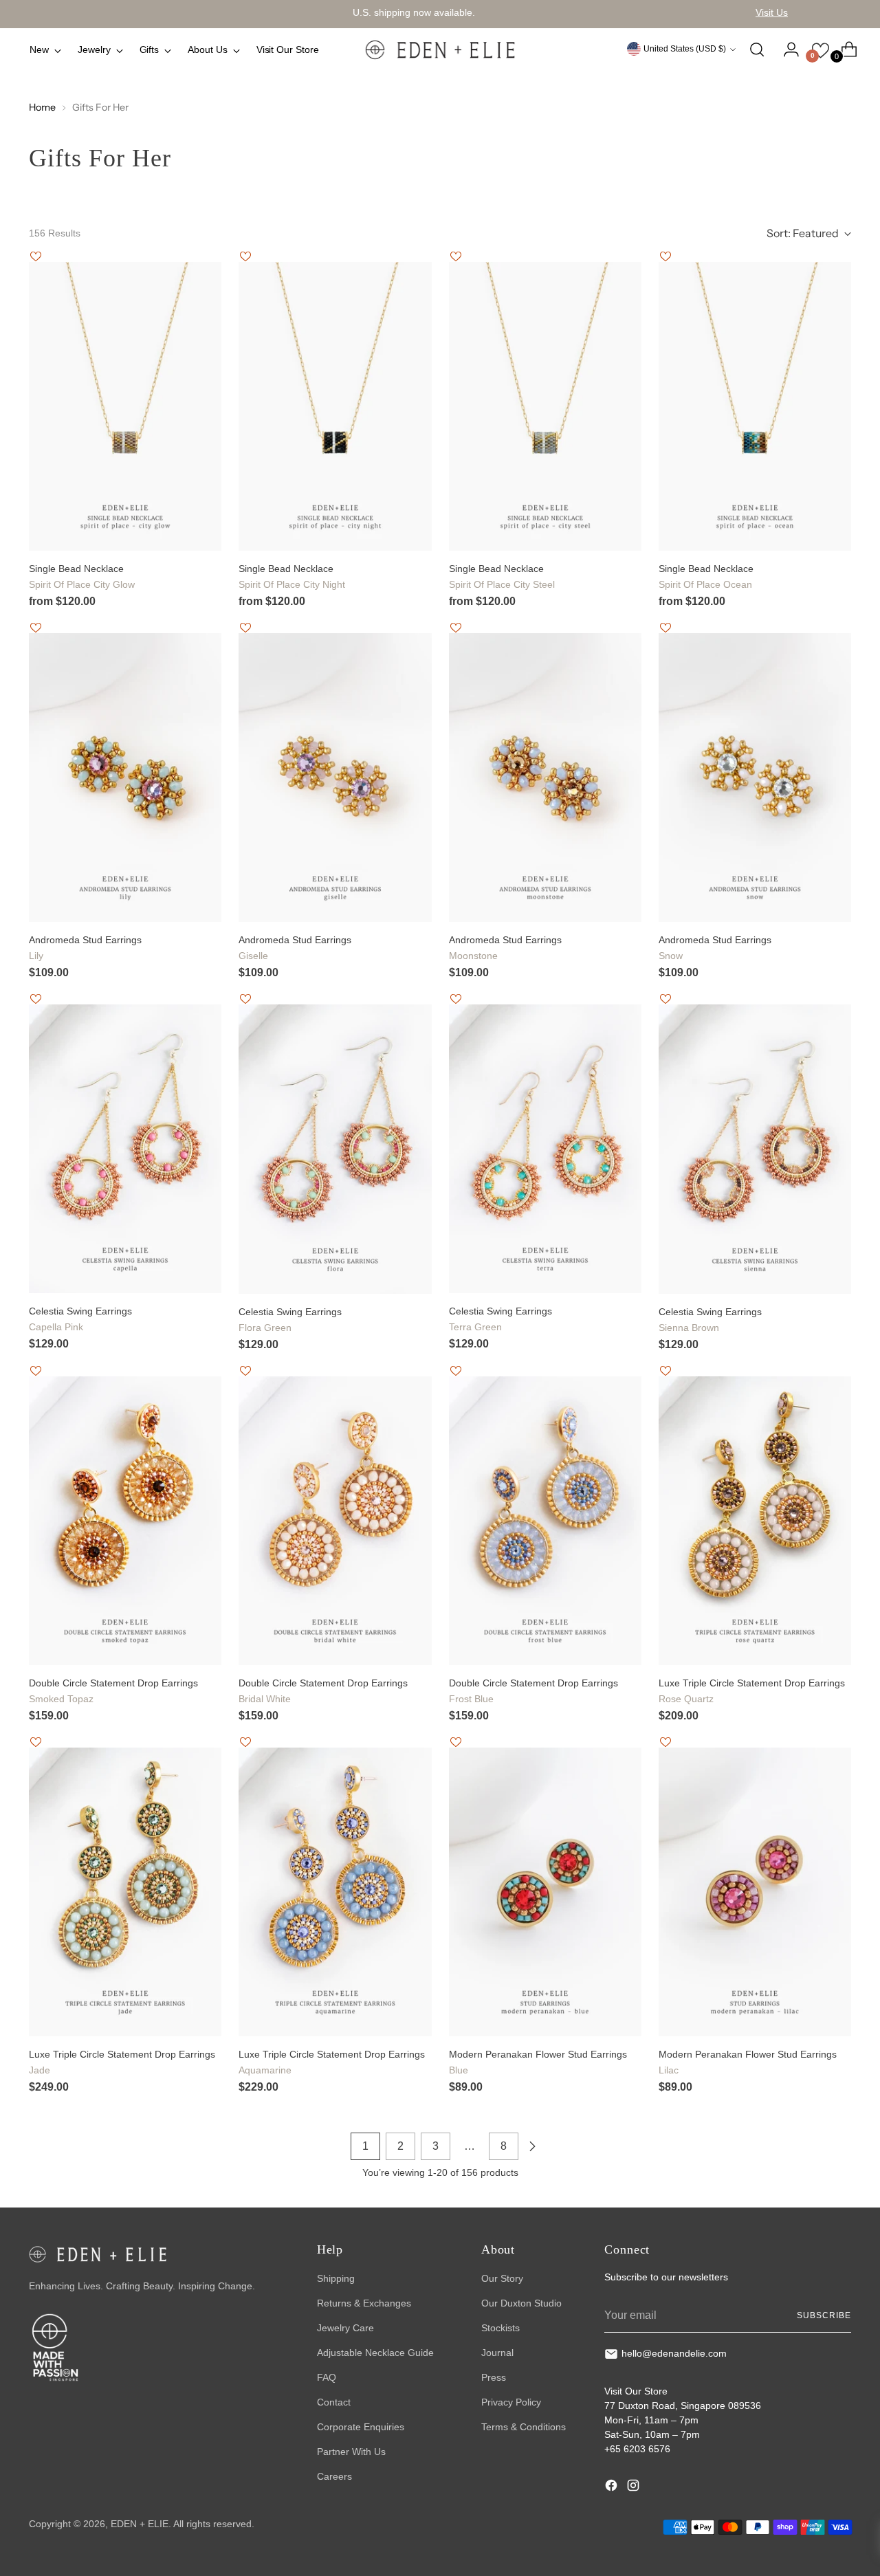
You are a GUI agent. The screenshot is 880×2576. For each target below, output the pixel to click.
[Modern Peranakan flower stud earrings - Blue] (545, 1892)
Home (42, 107)
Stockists (500, 2328)
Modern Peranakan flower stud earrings (538, 2062)
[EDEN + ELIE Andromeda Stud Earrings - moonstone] (545, 778)
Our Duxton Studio (521, 2303)
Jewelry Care (345, 2328)
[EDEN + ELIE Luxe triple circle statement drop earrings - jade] (125, 1892)
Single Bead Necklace (82, 576)
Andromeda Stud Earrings (85, 948)
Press (494, 2377)
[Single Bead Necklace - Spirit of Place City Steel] (545, 406)
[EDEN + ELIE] (440, 49)
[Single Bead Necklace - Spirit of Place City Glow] (125, 406)
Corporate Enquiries (361, 2427)
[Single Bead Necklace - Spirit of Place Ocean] (755, 406)
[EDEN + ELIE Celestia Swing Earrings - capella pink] (125, 1149)
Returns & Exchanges (364, 2303)
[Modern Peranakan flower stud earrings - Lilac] (755, 1892)
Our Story (502, 2278)
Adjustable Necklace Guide (375, 2353)
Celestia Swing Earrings (80, 1319)
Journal (497, 2353)
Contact (334, 2402)
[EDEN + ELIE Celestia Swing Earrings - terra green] (545, 1149)
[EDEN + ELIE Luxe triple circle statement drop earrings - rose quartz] (755, 1521)
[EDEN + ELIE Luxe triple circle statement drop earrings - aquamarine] (335, 1892)
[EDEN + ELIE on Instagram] (635, 2487)
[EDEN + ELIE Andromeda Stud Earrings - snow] (755, 778)
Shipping (336, 2278)
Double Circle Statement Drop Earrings (113, 1691)
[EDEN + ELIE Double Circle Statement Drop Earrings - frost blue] (545, 1521)
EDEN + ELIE (140, 2524)
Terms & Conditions (524, 2427)
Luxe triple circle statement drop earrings (752, 1691)
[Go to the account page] (786, 49)
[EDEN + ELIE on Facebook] (613, 2487)
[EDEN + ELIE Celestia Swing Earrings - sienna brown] (755, 1149)
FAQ (327, 2377)
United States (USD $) (685, 49)
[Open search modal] (757, 49)
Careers (334, 2476)
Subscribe (824, 2315)
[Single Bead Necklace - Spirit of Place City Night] (335, 406)
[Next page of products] (532, 2146)
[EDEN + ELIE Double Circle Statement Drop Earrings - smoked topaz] (125, 1521)
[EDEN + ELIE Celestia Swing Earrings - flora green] (335, 1149)
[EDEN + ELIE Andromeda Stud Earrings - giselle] (335, 778)
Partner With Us (351, 2452)
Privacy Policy (511, 2402)
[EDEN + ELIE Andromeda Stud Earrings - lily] (125, 778)
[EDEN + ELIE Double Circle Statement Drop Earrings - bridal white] (335, 1521)
